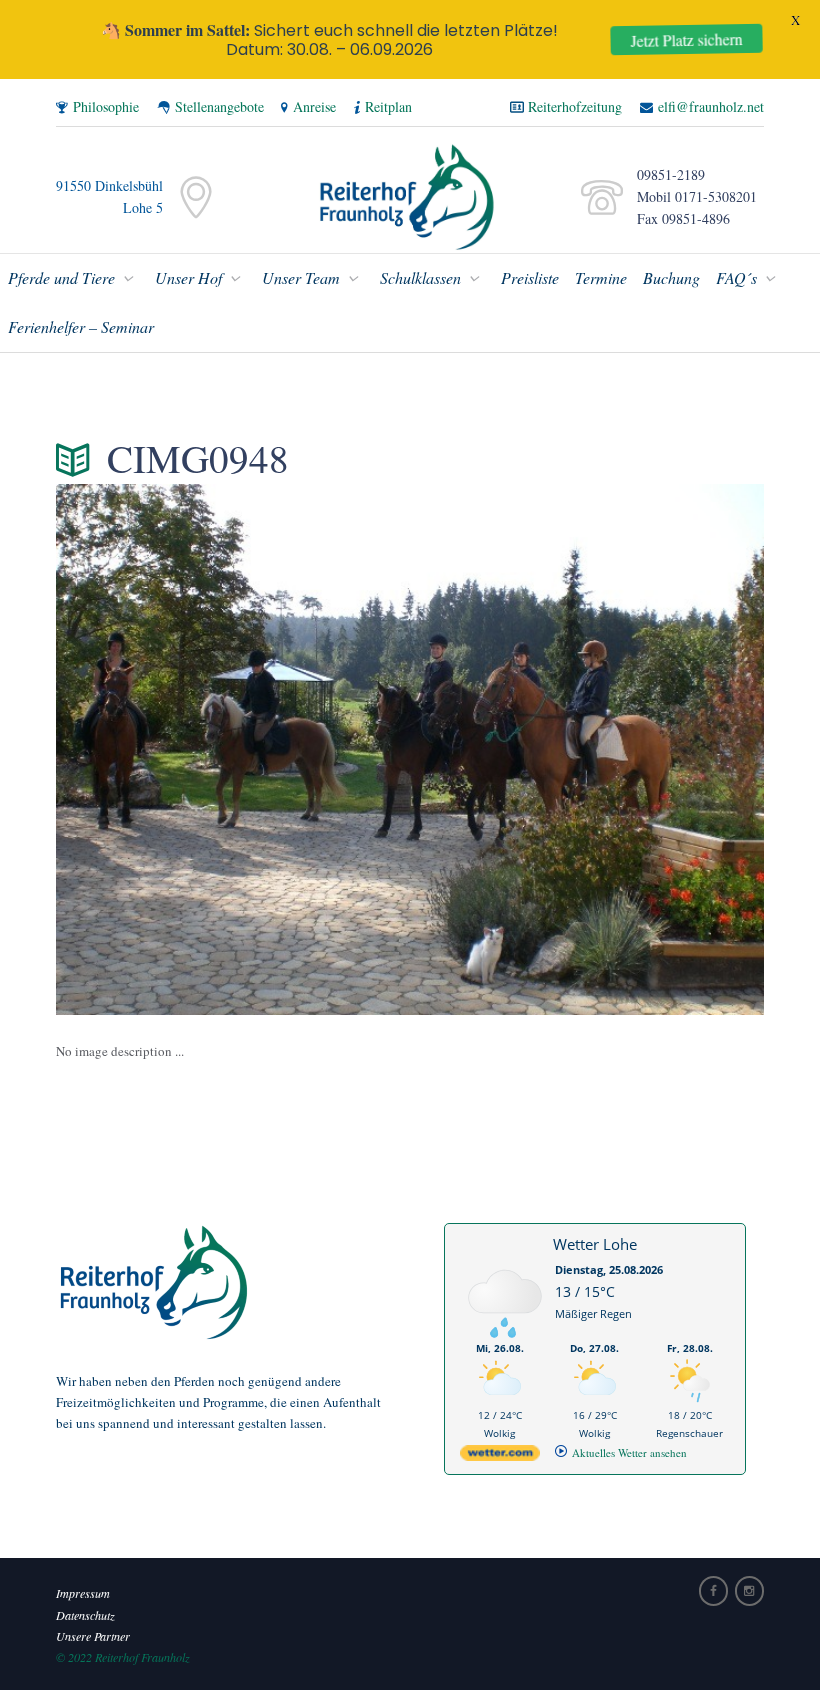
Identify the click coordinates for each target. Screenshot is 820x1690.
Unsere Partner (93, 1636)
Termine (601, 277)
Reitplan (388, 106)
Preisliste (530, 277)
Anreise (314, 106)
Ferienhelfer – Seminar (81, 326)
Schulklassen (420, 277)
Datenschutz (85, 1615)
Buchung (671, 277)
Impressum (83, 1593)
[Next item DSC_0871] (587, 750)
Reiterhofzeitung (575, 106)
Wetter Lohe (595, 1244)
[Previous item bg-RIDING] (233, 750)
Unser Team (301, 277)
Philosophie (106, 106)
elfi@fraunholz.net (711, 106)
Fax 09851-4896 (678, 218)
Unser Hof (188, 277)
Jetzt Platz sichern (694, 39)
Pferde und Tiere (61, 277)
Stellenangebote (219, 106)
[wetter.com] (500, 1456)
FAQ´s (736, 277)
